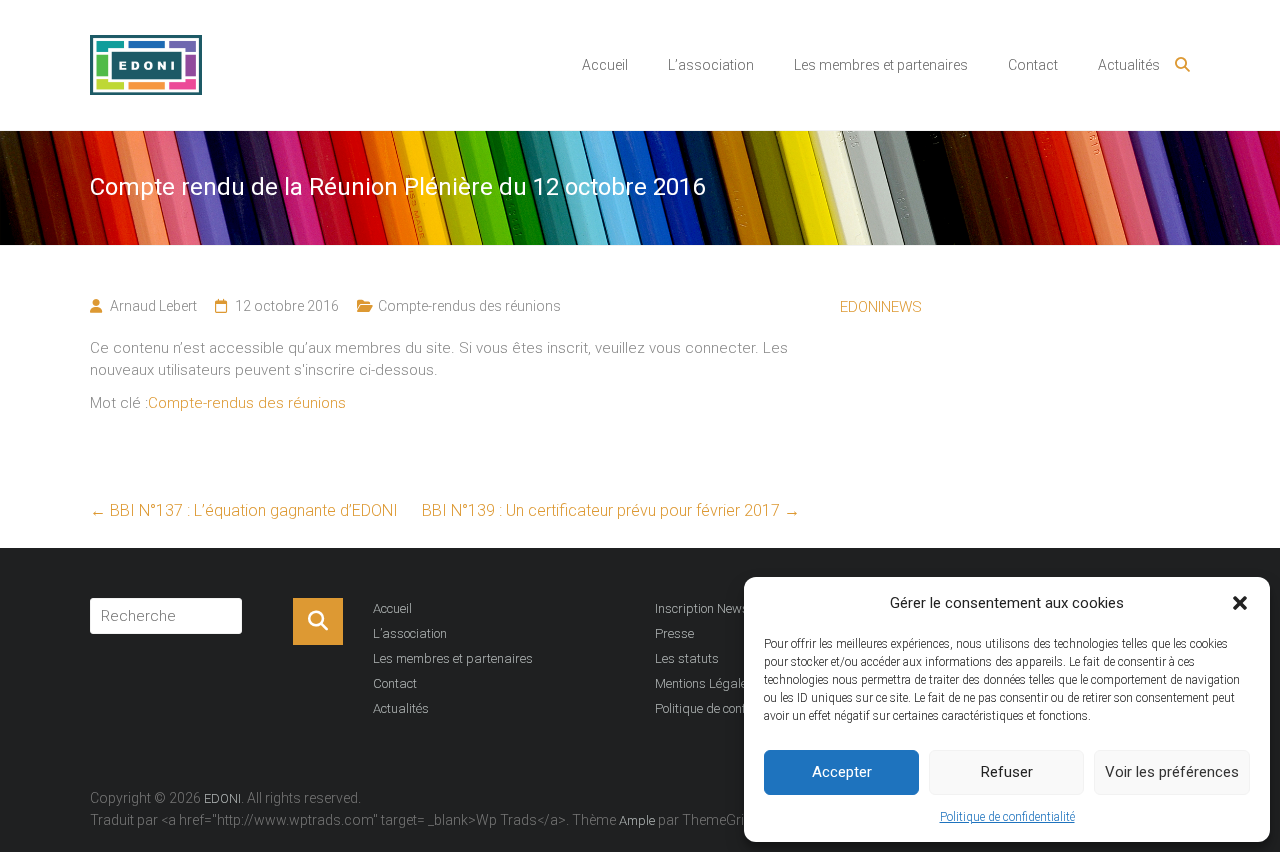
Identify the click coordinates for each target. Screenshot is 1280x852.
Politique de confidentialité (1007, 817)
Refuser (1007, 772)
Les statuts (687, 658)
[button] (1240, 603)
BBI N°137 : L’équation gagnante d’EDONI (244, 510)
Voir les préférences (1172, 772)
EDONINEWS (881, 307)
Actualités (1129, 65)
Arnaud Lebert (153, 306)
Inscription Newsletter (716, 608)
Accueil (605, 65)
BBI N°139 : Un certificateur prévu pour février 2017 (611, 510)
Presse (674, 633)
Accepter (842, 772)
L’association (711, 65)
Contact (1033, 65)
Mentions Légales (704, 683)
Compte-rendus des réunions (469, 306)
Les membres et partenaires (881, 65)
